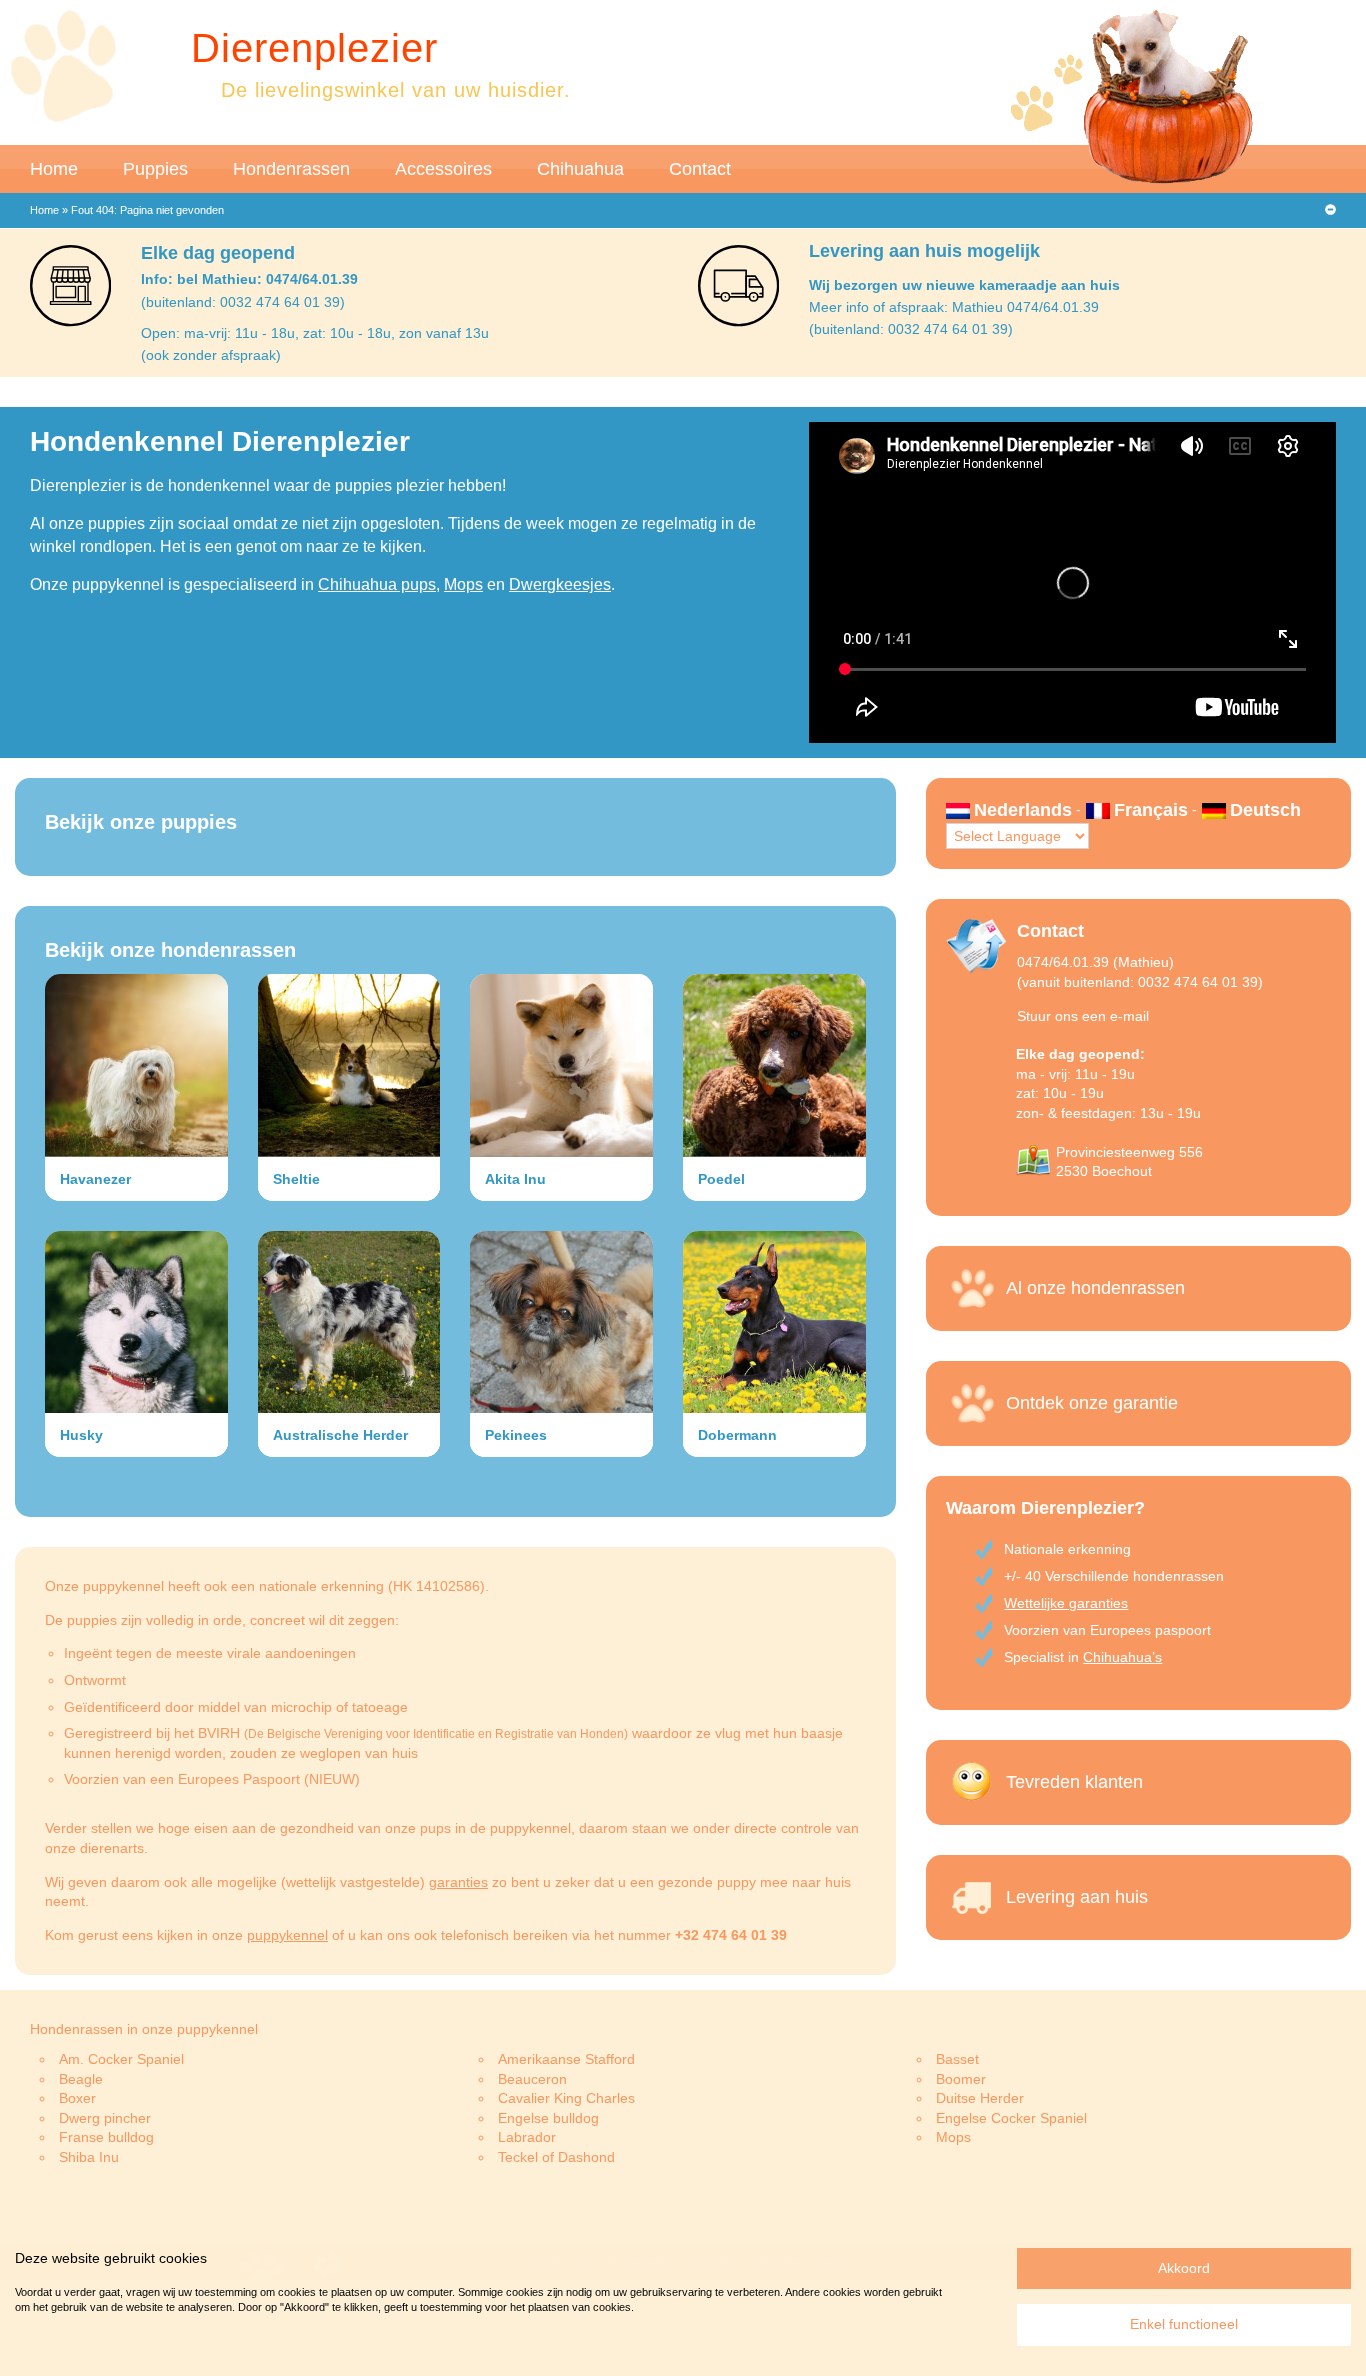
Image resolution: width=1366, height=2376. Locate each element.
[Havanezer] (136, 1065)
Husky (81, 1435)
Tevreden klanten (1074, 1782)
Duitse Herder (980, 2098)
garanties (458, 1882)
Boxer (77, 2098)
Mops (463, 584)
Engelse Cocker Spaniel (1011, 2118)
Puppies (155, 169)
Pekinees (516, 1435)
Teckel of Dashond (556, 2157)
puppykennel (287, 1935)
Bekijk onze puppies (141, 822)
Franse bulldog (106, 2137)
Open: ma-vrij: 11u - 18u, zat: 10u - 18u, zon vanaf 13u (315, 333)
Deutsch (1265, 810)
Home (54, 169)
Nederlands (1023, 810)
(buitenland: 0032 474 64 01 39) (243, 302)
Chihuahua (580, 169)
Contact (700, 169)
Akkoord (1184, 2268)
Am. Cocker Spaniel (121, 2059)
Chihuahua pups (377, 584)
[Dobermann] (774, 1322)
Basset (957, 2059)
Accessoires (443, 169)
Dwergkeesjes (560, 584)
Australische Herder (340, 1435)
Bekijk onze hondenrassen (170, 950)
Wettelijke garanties (1066, 1603)
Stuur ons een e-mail (1083, 1016)
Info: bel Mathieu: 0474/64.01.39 (249, 279)
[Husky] (136, 1322)
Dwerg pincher (105, 2118)
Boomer (961, 2079)
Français (1151, 810)
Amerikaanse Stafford (566, 2059)
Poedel (721, 1179)
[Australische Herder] (349, 1322)
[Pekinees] (561, 1322)
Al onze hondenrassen (1095, 1288)
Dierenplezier (314, 48)
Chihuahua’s (1122, 1657)
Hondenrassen (291, 169)
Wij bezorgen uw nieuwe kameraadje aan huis (964, 285)
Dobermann (737, 1435)
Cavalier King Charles (566, 2098)
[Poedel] (774, 1065)
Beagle (81, 2079)
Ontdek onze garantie (1092, 1403)
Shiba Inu (89, 2157)
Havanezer (95, 1179)
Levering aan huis (1077, 1897)
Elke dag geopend (218, 253)
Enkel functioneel (1184, 2324)
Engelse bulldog (548, 2118)
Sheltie (296, 1179)
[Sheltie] (349, 1065)
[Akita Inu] (561, 1065)
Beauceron (532, 2079)
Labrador (527, 2137)
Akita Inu (515, 1179)
